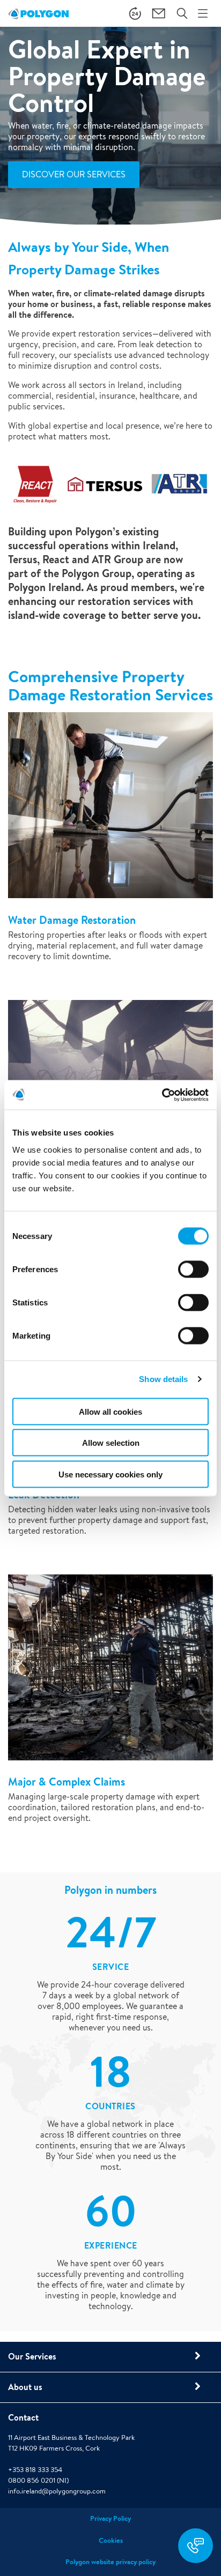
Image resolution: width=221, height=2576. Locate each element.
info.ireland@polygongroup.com (57, 2491)
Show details (163, 1379)
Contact (23, 2417)
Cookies (111, 2540)
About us (25, 2387)
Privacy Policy (110, 2518)
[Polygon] (38, 13)
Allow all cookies (110, 1411)
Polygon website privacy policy (110, 2562)
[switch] (193, 1276)
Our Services (32, 2356)
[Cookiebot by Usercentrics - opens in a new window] (162, 1095)
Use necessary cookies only (110, 1474)
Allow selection (111, 1443)
